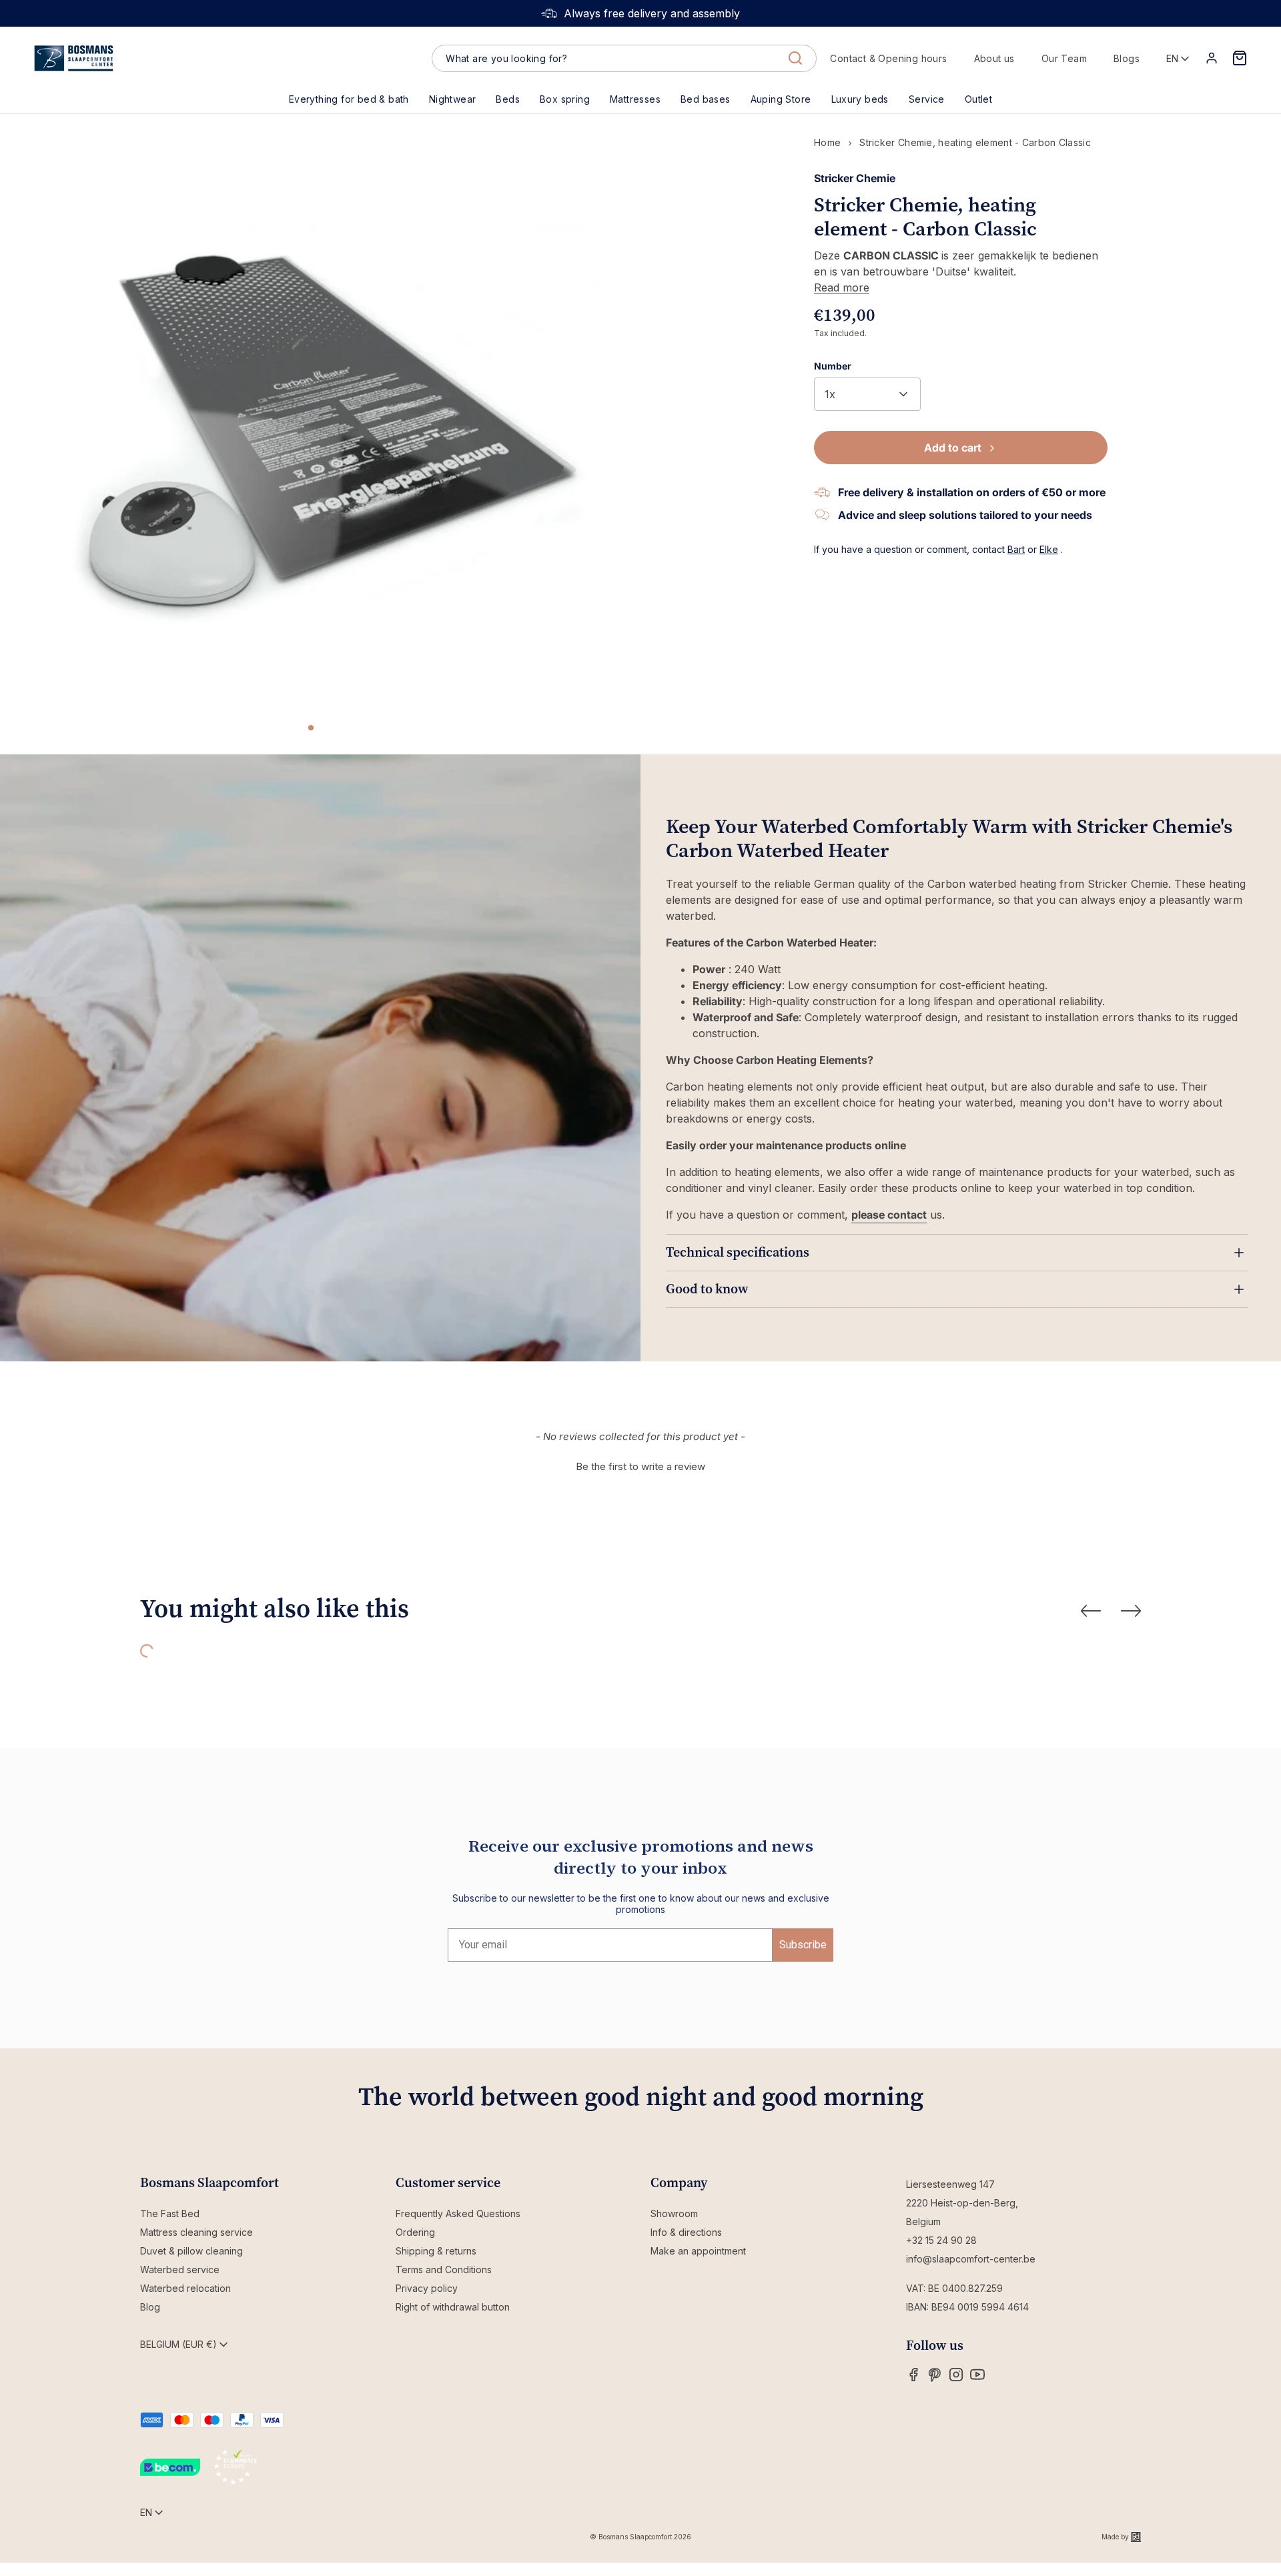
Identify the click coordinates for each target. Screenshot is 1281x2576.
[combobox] (624, 59)
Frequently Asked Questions (458, 2213)
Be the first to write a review (640, 1466)
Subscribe (803, 1945)
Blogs (1127, 58)
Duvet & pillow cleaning (191, 2251)
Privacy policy (427, 2288)
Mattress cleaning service (196, 2232)
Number (833, 366)
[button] (508, 99)
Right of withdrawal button (453, 2307)
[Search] (795, 58)
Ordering (415, 2232)
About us (994, 58)
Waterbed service (180, 2270)
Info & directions (686, 2232)
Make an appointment (698, 2251)
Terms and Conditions (444, 2270)
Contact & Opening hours (888, 58)
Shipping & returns (436, 2251)
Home (827, 142)
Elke (1049, 549)
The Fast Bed (170, 2213)
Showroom (674, 2213)
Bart (1016, 549)
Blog (150, 2307)
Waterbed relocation (185, 2288)
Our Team (1064, 58)
